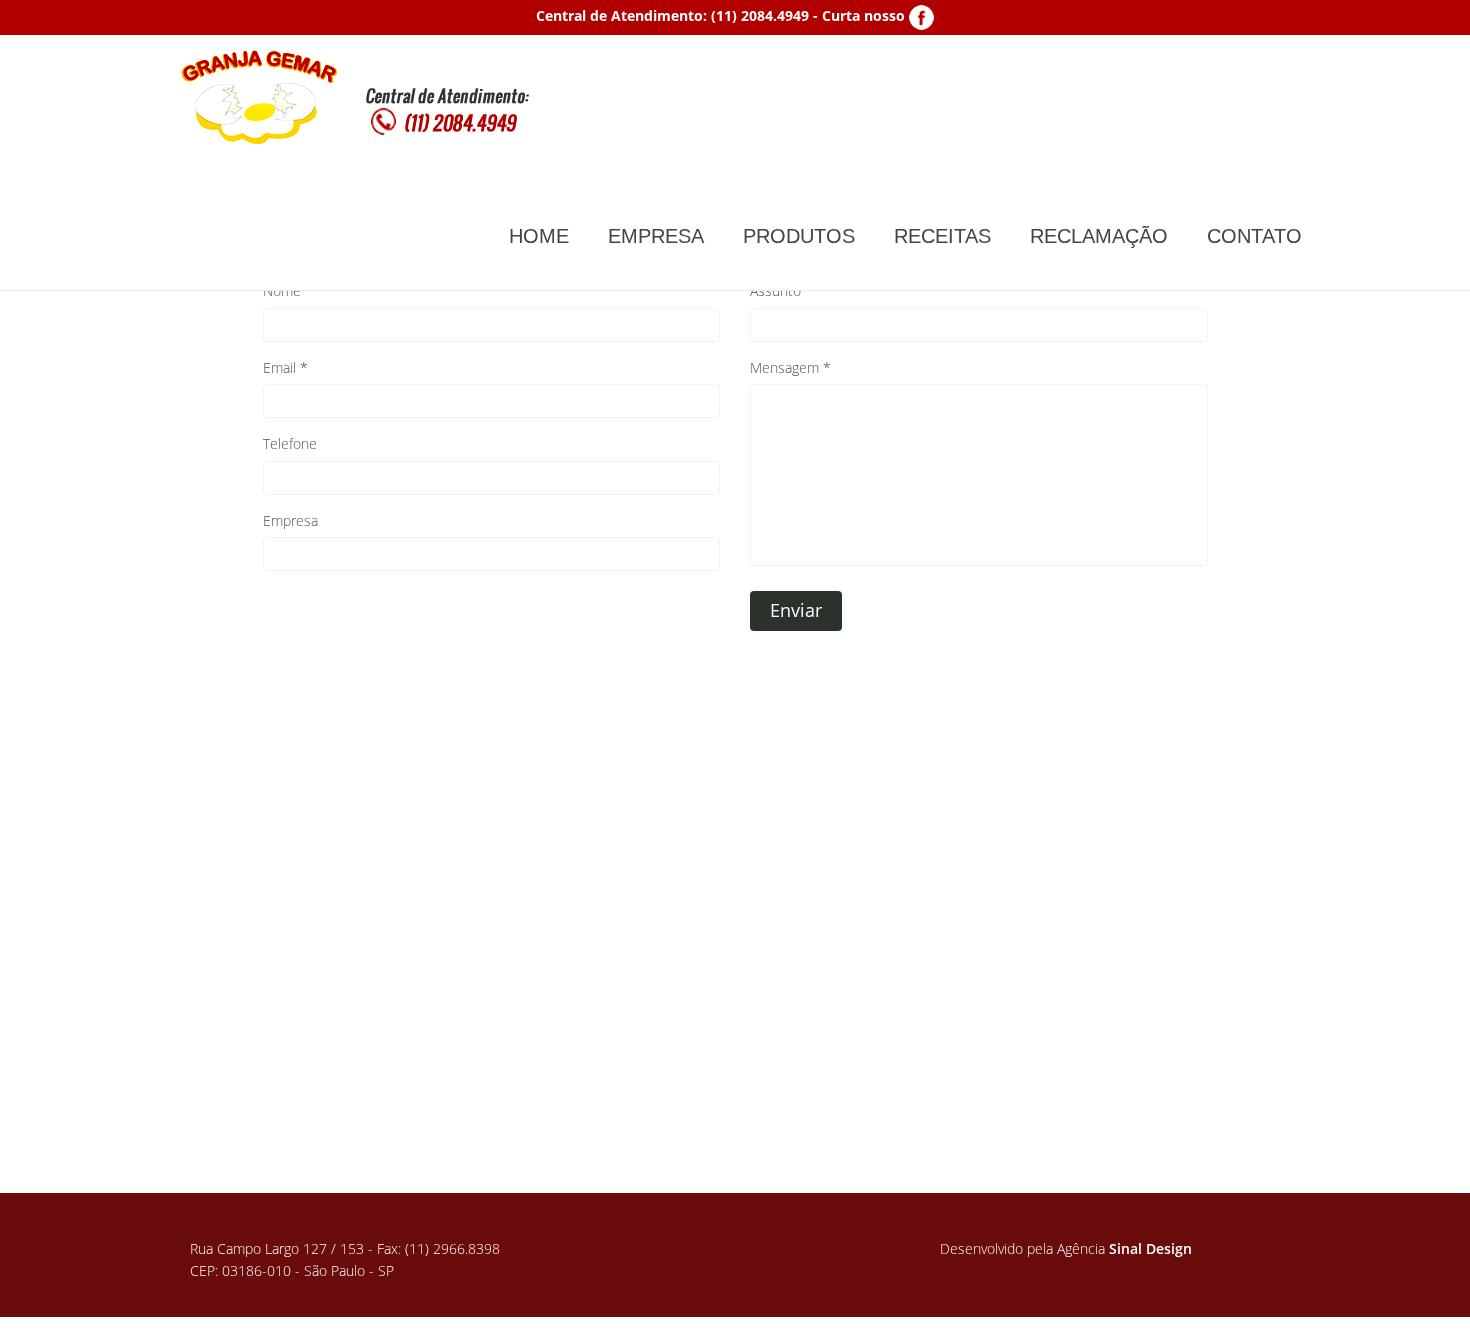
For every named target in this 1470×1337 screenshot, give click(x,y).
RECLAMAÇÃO (1099, 236)
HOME (539, 236)
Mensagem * (790, 367)
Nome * (288, 290)
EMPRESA (656, 236)
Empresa (290, 520)
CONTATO (1254, 236)
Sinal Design (1150, 1248)
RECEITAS (942, 236)
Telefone (290, 443)
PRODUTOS (799, 236)
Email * (285, 367)
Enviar (796, 610)
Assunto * (781, 290)
